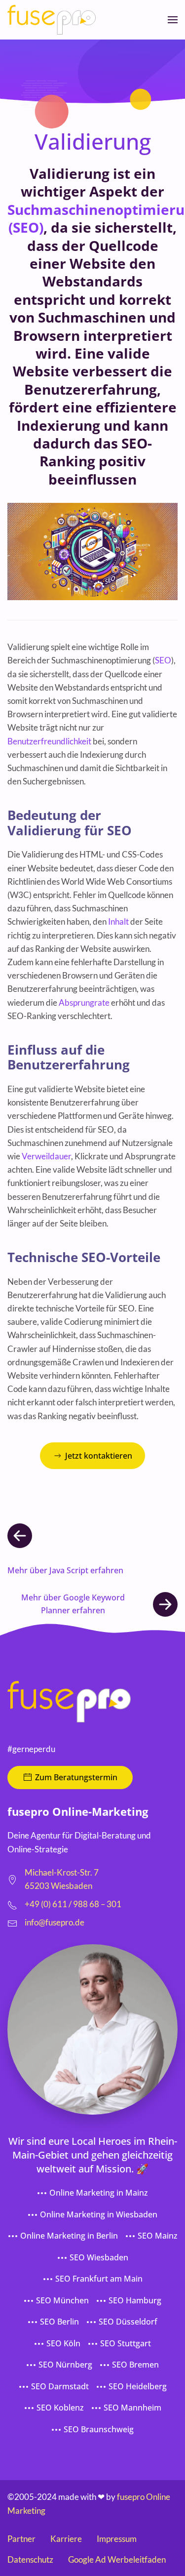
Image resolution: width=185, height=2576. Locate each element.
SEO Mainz (158, 2236)
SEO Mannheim (132, 2408)
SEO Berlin (59, 2322)
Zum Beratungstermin (76, 1777)
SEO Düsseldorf (128, 2322)
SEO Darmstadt (60, 2386)
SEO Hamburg (135, 2300)
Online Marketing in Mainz (99, 2193)
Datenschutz (30, 2559)
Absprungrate (84, 1002)
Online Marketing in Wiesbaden (99, 2214)
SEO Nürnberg (65, 2365)
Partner (21, 2539)
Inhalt (118, 921)
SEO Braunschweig (99, 2429)
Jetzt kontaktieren (99, 1456)
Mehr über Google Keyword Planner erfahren (73, 1604)
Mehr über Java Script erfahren (65, 1570)
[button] (173, 20)
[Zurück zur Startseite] (52, 20)
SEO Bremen (135, 2365)
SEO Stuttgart (126, 2343)
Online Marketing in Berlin (69, 2236)
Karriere (66, 2539)
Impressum (117, 2539)
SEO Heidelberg (138, 2386)
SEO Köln (63, 2343)
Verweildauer (46, 1156)
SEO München (62, 2300)
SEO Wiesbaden (99, 2257)
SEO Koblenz (60, 2408)
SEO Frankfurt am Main (99, 2279)
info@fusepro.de (55, 1922)
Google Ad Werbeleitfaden (117, 2559)
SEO (163, 660)
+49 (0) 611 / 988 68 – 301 (73, 1904)
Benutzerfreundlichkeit (49, 741)
